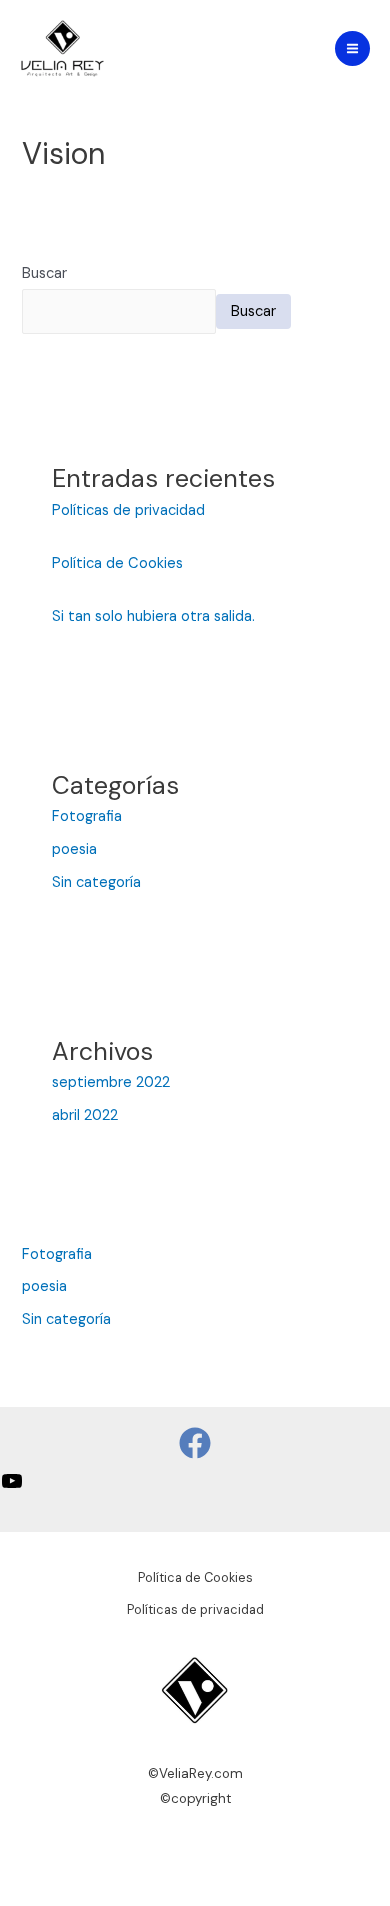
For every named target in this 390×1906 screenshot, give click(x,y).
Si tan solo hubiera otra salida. (153, 616)
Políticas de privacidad (128, 510)
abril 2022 (85, 1115)
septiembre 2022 (111, 1082)
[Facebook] (195, 1443)
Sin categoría (96, 882)
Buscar (44, 273)
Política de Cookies (117, 563)
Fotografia (87, 816)
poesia (74, 849)
